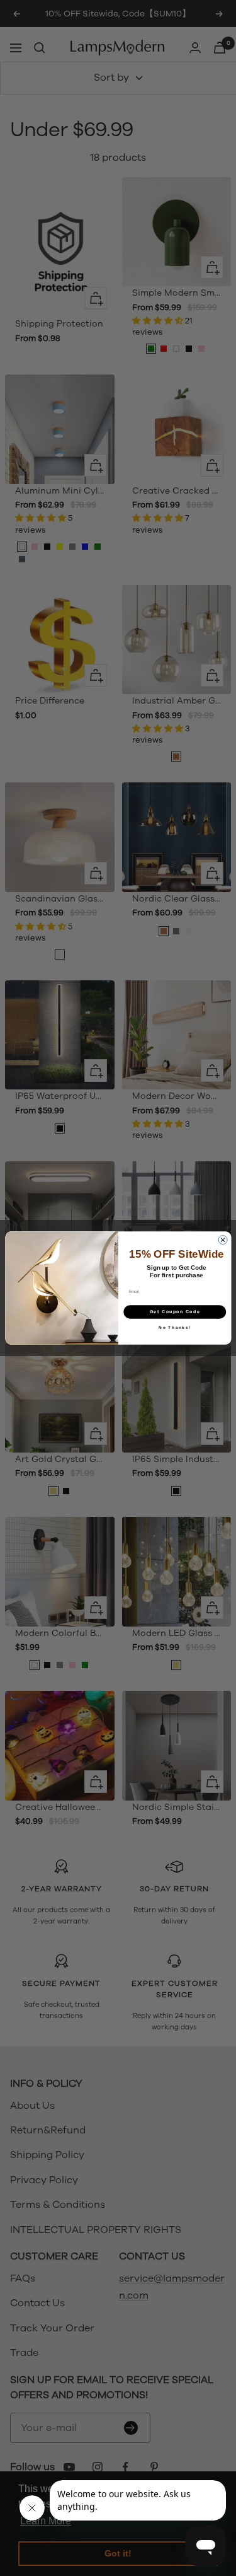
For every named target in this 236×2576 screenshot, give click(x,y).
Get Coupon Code (174, 1312)
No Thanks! (175, 1328)
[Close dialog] (223, 1240)
